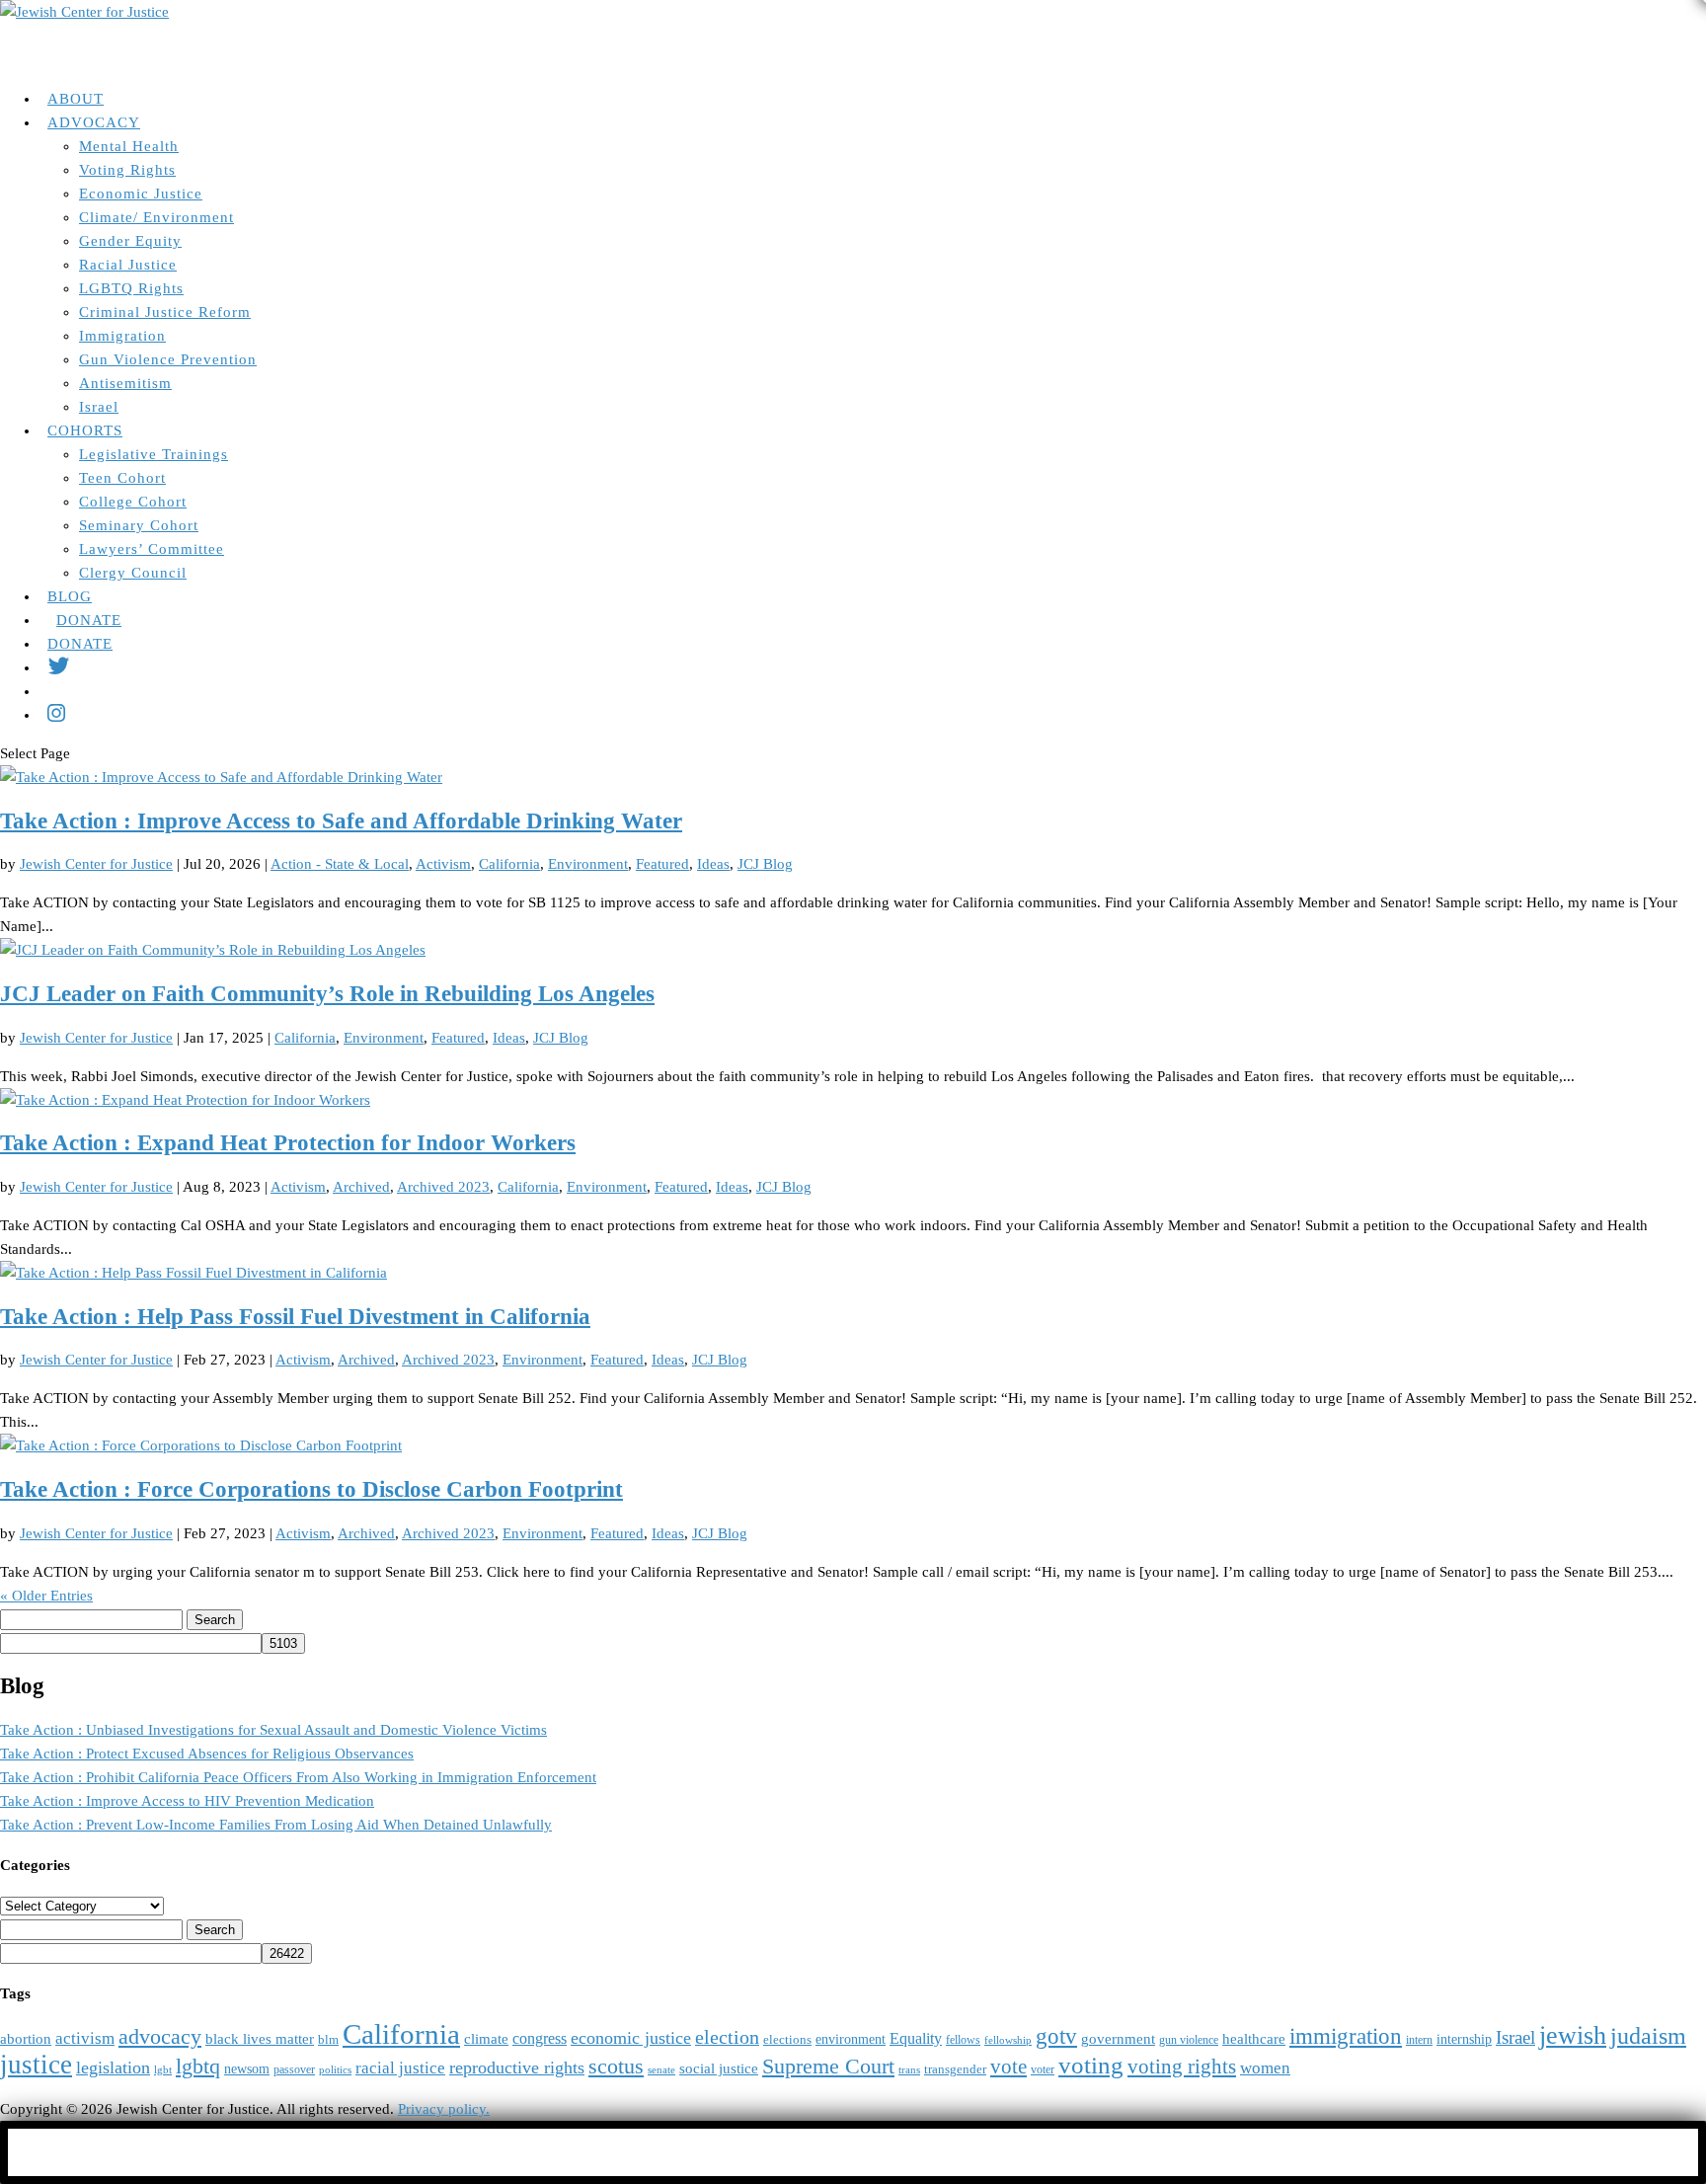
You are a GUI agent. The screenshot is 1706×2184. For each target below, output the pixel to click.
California (509, 864)
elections (787, 2040)
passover (294, 2070)
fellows (963, 2040)
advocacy (160, 2037)
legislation (113, 2067)
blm (328, 2040)
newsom (247, 2069)
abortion (26, 2038)
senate (661, 2070)
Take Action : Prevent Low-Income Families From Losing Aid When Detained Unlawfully (276, 1825)
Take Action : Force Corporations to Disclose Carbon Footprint (311, 1489)
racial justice (400, 2068)
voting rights (1182, 2067)
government (1118, 2039)
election (727, 2037)
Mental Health (129, 146)
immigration (1346, 2036)
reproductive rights (517, 2067)
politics (335, 2070)
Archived (361, 1187)
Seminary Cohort (139, 525)
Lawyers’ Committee (152, 549)
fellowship (1008, 2040)
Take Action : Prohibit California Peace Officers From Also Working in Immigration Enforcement (298, 1777)
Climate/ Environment (156, 217)
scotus (616, 2067)
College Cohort (133, 502)
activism (85, 2038)
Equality (916, 2038)
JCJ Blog (765, 864)
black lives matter (260, 2038)
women (1265, 2068)
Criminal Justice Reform (165, 312)
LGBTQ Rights (131, 288)
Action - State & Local (340, 864)
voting (1091, 2065)
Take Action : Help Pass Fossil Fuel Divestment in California (295, 1317)
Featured (662, 864)
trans (909, 2070)
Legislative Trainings (154, 454)
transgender (955, 2069)
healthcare (1254, 2039)
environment (851, 2039)
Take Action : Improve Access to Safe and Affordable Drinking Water (341, 821)
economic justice (631, 2038)
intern (1419, 2040)
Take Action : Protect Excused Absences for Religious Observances (207, 1754)
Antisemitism (125, 383)
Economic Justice (141, 194)
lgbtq (198, 2067)
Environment (588, 864)
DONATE (80, 644)
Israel (99, 407)
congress (540, 2038)
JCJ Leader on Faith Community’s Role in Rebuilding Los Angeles (327, 994)
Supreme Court (828, 2067)
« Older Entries (46, 1596)
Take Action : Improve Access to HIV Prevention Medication (187, 1801)
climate (486, 2039)
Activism (443, 864)
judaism (1648, 2036)
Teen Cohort (122, 478)
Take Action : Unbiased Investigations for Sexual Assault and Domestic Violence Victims (273, 1730)
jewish (1573, 2035)
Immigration (122, 336)
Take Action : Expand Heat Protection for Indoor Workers (288, 1143)
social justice (719, 2068)
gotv (1056, 2036)
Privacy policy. (444, 2109)
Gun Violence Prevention (168, 359)
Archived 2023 (443, 1187)
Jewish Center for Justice (96, 864)
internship (1464, 2039)
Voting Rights (127, 170)
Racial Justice (128, 265)
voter (1043, 2070)
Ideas (713, 864)
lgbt (163, 2070)
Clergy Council (133, 573)
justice (36, 2065)
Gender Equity (130, 241)
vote (1008, 2067)
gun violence (1189, 2040)
